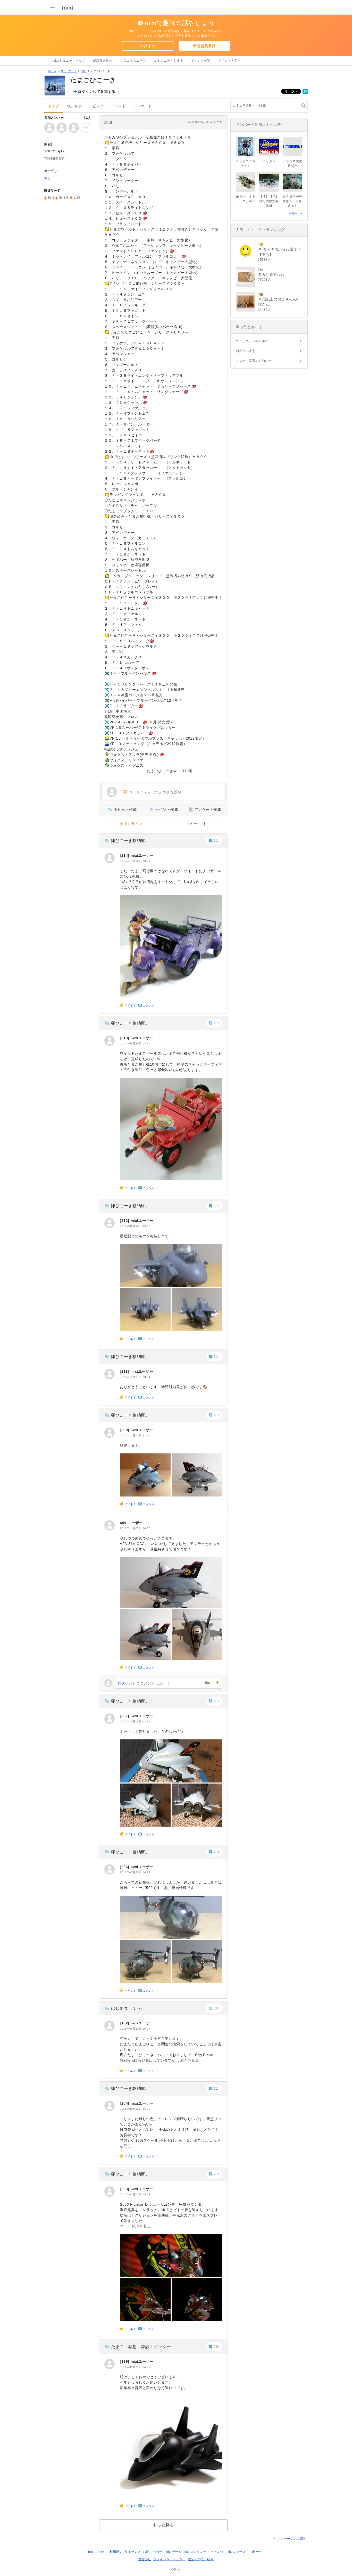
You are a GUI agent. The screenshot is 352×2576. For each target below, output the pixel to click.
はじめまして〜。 (128, 2008)
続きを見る (190, 2060)
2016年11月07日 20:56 (135, 1528)
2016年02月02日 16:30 (135, 2109)
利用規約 (116, 2552)
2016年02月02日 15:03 (135, 2194)
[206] (125, 1867)
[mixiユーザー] (110, 858)
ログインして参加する (97, 92)
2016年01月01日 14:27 (135, 2367)
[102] (125, 2023)
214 (217, 841)
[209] (125, 1430)
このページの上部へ (292, 2539)
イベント (119, 106)
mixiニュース (236, 2552)
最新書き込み (103, 61)
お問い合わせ (153, 2552)
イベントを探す (229, 61)
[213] (125, 1038)
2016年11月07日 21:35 (135, 1436)
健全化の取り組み (201, 2559)
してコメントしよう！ (144, 1683)
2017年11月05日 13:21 (135, 861)
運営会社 (145, 2559)
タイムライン (131, 824)
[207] (125, 1716)
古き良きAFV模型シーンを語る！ (292, 201)
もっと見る (164, 2525)
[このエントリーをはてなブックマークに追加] (305, 93)
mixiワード (256, 2552)
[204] (125, 2103)
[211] (125, 1371)
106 (217, 2008)
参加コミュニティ (133, 61)
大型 (77, 198)
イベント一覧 (201, 61)
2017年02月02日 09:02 (135, 1226)
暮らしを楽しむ (271, 274)
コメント (149, 1005)
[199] (125, 2361)
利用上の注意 (246, 351)
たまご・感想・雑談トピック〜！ (143, 2347)
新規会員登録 (204, 46)
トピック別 (196, 824)
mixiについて (98, 2552)
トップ (54, 106)
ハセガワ (269, 161)
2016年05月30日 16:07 (135, 2029)
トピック (96, 106)
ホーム (52, 71)
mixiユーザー (142, 855)
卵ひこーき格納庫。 (130, 841)
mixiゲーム (173, 2552)
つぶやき (74, 106)
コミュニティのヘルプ (252, 341)
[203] (125, 2189)
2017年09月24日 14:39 (135, 1044)
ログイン (147, 46)
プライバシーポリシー (170, 2559)
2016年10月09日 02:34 (135, 1722)
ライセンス (133, 2552)
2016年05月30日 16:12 (135, 1872)
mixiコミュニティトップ (68, 61)
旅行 (84, 71)
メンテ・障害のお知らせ (254, 361)
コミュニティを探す (168, 61)
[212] (125, 1221)
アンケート (143, 106)
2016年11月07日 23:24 (135, 1377)
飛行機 (64, 198)
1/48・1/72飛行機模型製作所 (269, 201)
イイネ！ (130, 1005)
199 (217, 2347)
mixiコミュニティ (196, 2552)
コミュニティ (69, 71)
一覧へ (294, 214)
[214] (125, 855)
